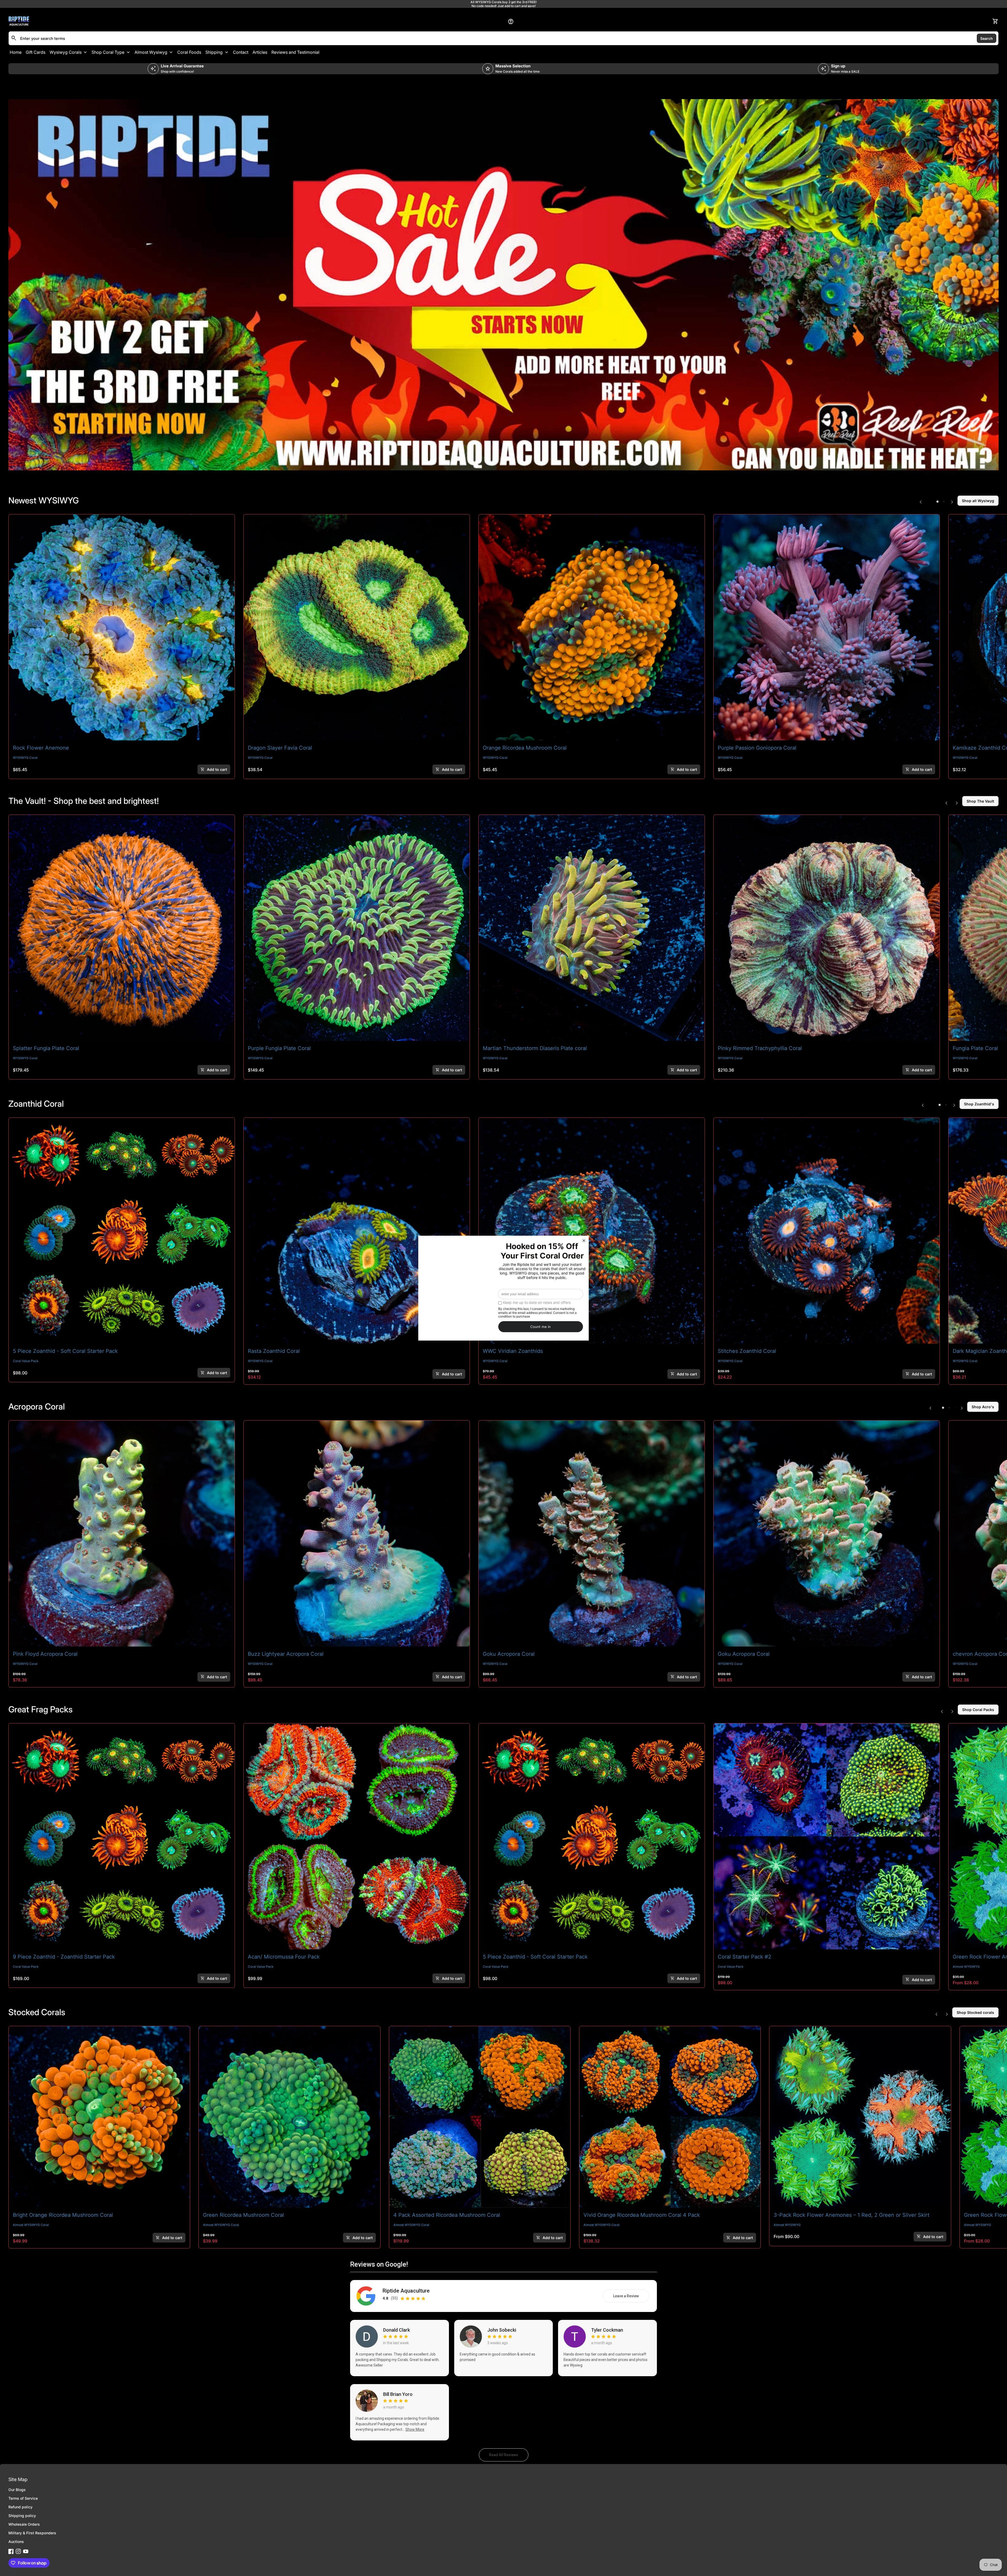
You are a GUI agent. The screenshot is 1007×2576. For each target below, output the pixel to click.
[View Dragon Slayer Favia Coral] (357, 627)
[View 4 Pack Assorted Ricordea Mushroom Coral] (480, 2117)
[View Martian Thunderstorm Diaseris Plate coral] (592, 928)
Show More (415, 2429)
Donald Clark (397, 2330)
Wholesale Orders (24, 2524)
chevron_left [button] (921, 502)
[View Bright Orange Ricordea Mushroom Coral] (99, 2117)
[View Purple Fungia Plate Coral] (357, 928)
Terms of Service (23, 2498)
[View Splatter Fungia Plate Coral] (122, 928)
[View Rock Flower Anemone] (122, 627)
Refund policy (20, 2507)
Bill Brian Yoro (398, 2394)
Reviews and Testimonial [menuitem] (295, 52)
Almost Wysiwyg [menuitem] (151, 52)
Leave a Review (631, 2297)
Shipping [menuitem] (214, 52)
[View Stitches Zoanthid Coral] (827, 1231)
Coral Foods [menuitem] (189, 52)
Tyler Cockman (607, 2330)
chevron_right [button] (952, 502)
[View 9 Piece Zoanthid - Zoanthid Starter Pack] (122, 1836)
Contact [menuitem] (241, 52)
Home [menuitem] (16, 52)
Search (987, 38)
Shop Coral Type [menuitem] (108, 52)
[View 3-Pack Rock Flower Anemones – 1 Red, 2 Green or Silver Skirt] (860, 2117)
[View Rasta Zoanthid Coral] (357, 1231)
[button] (938, 502)
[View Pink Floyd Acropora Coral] (122, 1534)
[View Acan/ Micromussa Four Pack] (357, 1836)
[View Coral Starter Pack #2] (827, 1836)
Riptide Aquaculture (406, 2291)
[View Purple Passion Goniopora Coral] (827, 627)
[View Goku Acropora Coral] (592, 1534)
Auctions (16, 2542)
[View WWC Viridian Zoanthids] (592, 1231)
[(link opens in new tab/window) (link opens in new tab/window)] (504, 285)
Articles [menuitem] (260, 52)
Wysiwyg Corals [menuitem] (66, 52)
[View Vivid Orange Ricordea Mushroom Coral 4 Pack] (670, 2117)
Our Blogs (17, 2490)
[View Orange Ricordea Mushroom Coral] (592, 627)
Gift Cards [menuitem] (36, 52)
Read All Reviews (509, 2456)
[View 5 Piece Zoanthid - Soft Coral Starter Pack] (122, 1231)
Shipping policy (22, 2516)
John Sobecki (502, 2330)
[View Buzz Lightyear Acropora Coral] (357, 1534)
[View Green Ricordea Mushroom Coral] (289, 2117)
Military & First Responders (32, 2533)
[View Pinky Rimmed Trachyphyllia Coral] (827, 928)
